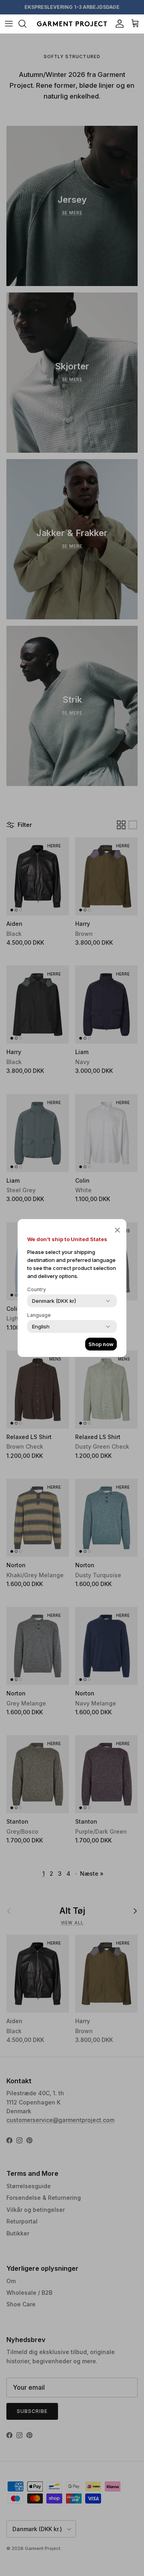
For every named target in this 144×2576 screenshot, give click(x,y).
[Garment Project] (72, 24)
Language (39, 1315)
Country (37, 1289)
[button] (117, 1230)
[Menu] (9, 24)
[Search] (26, 24)
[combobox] (54, 1301)
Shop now (101, 1344)
